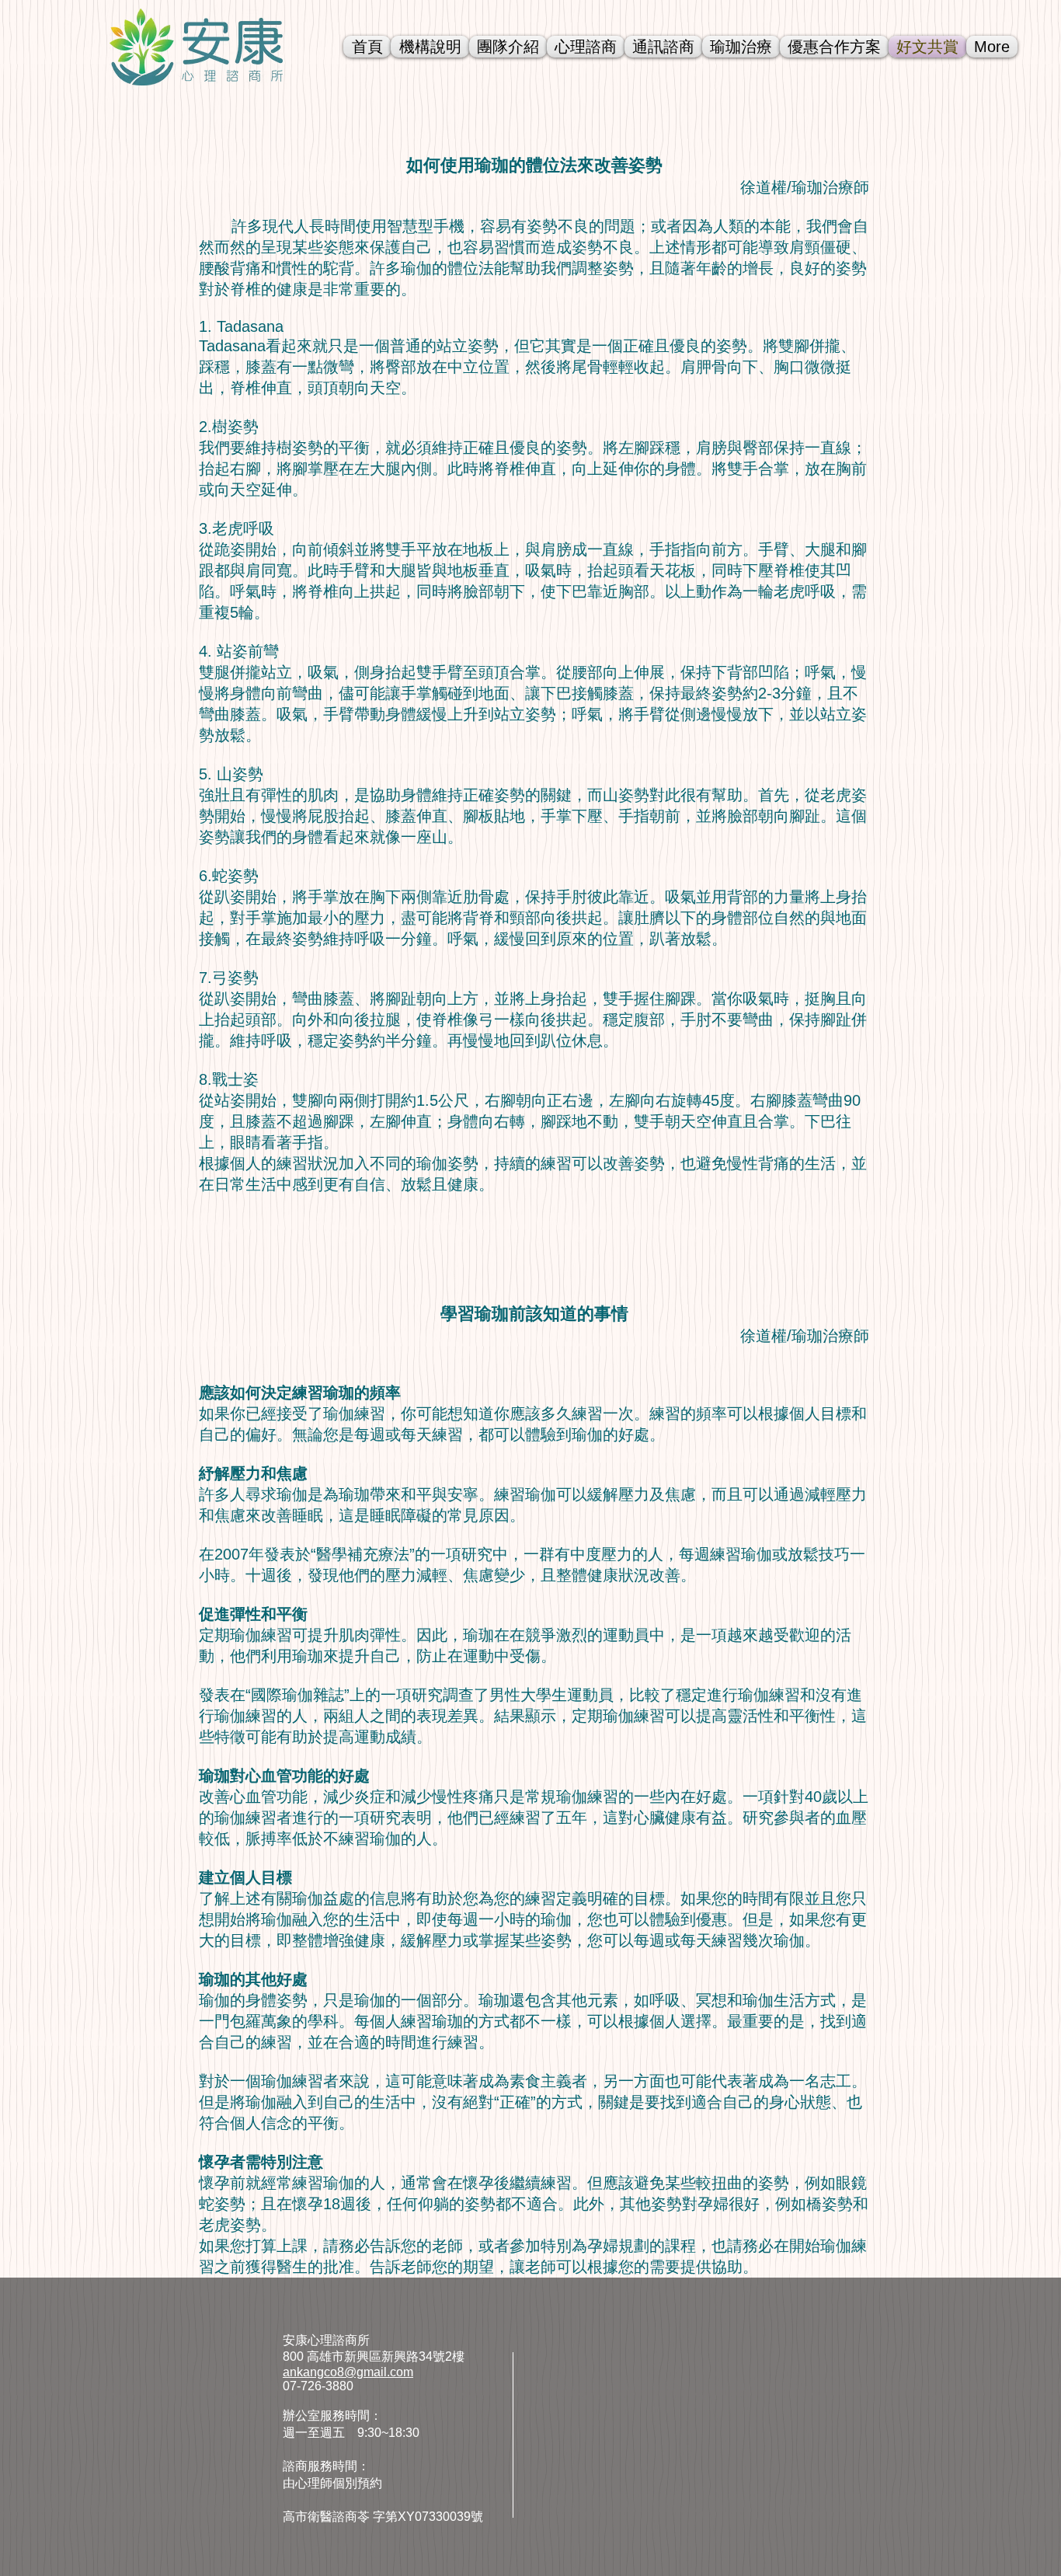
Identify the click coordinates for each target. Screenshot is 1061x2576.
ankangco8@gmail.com (348, 2372)
